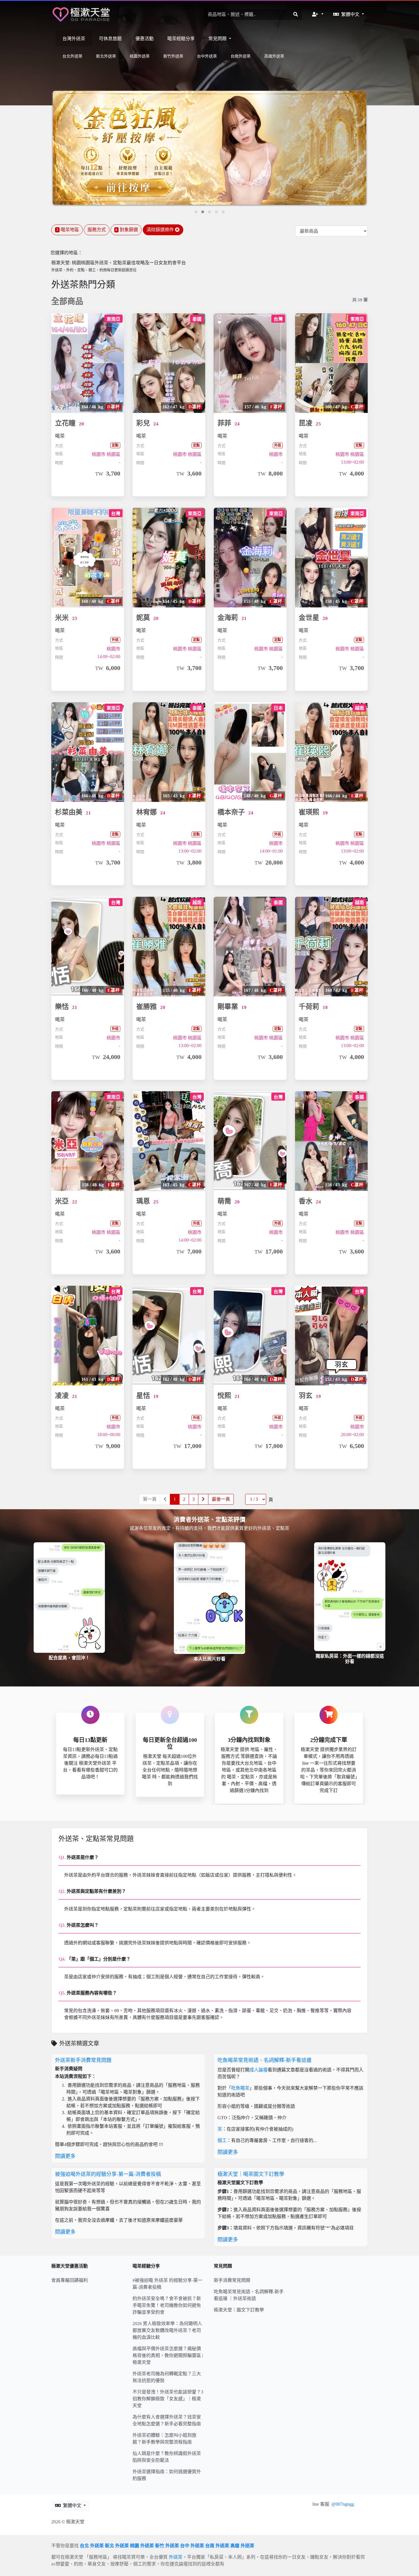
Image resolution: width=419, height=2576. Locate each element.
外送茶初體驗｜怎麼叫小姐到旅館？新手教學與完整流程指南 (164, 2439)
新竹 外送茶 (167, 2546)
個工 (222, 2140)
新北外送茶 (106, 56)
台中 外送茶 (192, 2546)
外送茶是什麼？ (79, 1857)
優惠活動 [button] (145, 39)
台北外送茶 (72, 56)
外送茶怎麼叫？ (79, 1925)
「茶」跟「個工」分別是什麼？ (95, 1959)
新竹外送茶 (173, 56)
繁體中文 (351, 14)
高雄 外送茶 (242, 2546)
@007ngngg (343, 2504)
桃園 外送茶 (142, 2546)
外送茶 (176, 2557)
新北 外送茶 (117, 2546)
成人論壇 (259, 2070)
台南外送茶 (241, 56)
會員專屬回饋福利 (70, 2280)
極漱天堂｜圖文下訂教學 (239, 2310)
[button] (318, 15)
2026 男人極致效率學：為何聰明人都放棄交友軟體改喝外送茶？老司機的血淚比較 (167, 2330)
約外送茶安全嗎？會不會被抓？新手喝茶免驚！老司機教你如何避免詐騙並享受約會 (167, 2305)
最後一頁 (221, 1499)
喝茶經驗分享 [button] (181, 39)
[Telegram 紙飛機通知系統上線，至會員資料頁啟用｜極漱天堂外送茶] (209, 148)
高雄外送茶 (274, 56)
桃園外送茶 (140, 56)
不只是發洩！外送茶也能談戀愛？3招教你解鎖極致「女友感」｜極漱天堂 (168, 2399)
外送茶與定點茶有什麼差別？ (92, 1891)
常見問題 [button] (218, 39)
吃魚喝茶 (240, 2088)
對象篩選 (127, 230)
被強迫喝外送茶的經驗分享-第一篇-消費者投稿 (108, 2174)
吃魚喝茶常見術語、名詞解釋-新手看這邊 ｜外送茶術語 (249, 2295)
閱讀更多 (65, 2156)
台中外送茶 (207, 56)
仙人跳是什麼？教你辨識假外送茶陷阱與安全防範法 (167, 2457)
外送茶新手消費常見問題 (83, 2060)
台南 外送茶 (217, 2546)
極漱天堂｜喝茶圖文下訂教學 (251, 2174)
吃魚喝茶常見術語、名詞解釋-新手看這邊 (265, 2060)
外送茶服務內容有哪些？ (88, 1993)
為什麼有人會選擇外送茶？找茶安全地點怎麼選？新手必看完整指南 (167, 2420)
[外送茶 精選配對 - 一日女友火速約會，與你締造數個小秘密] (81, 14)
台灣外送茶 (74, 39)
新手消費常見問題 (232, 2280)
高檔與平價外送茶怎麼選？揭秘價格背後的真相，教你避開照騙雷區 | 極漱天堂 (168, 2355)
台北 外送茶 (92, 2546)
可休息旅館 (110, 39)
